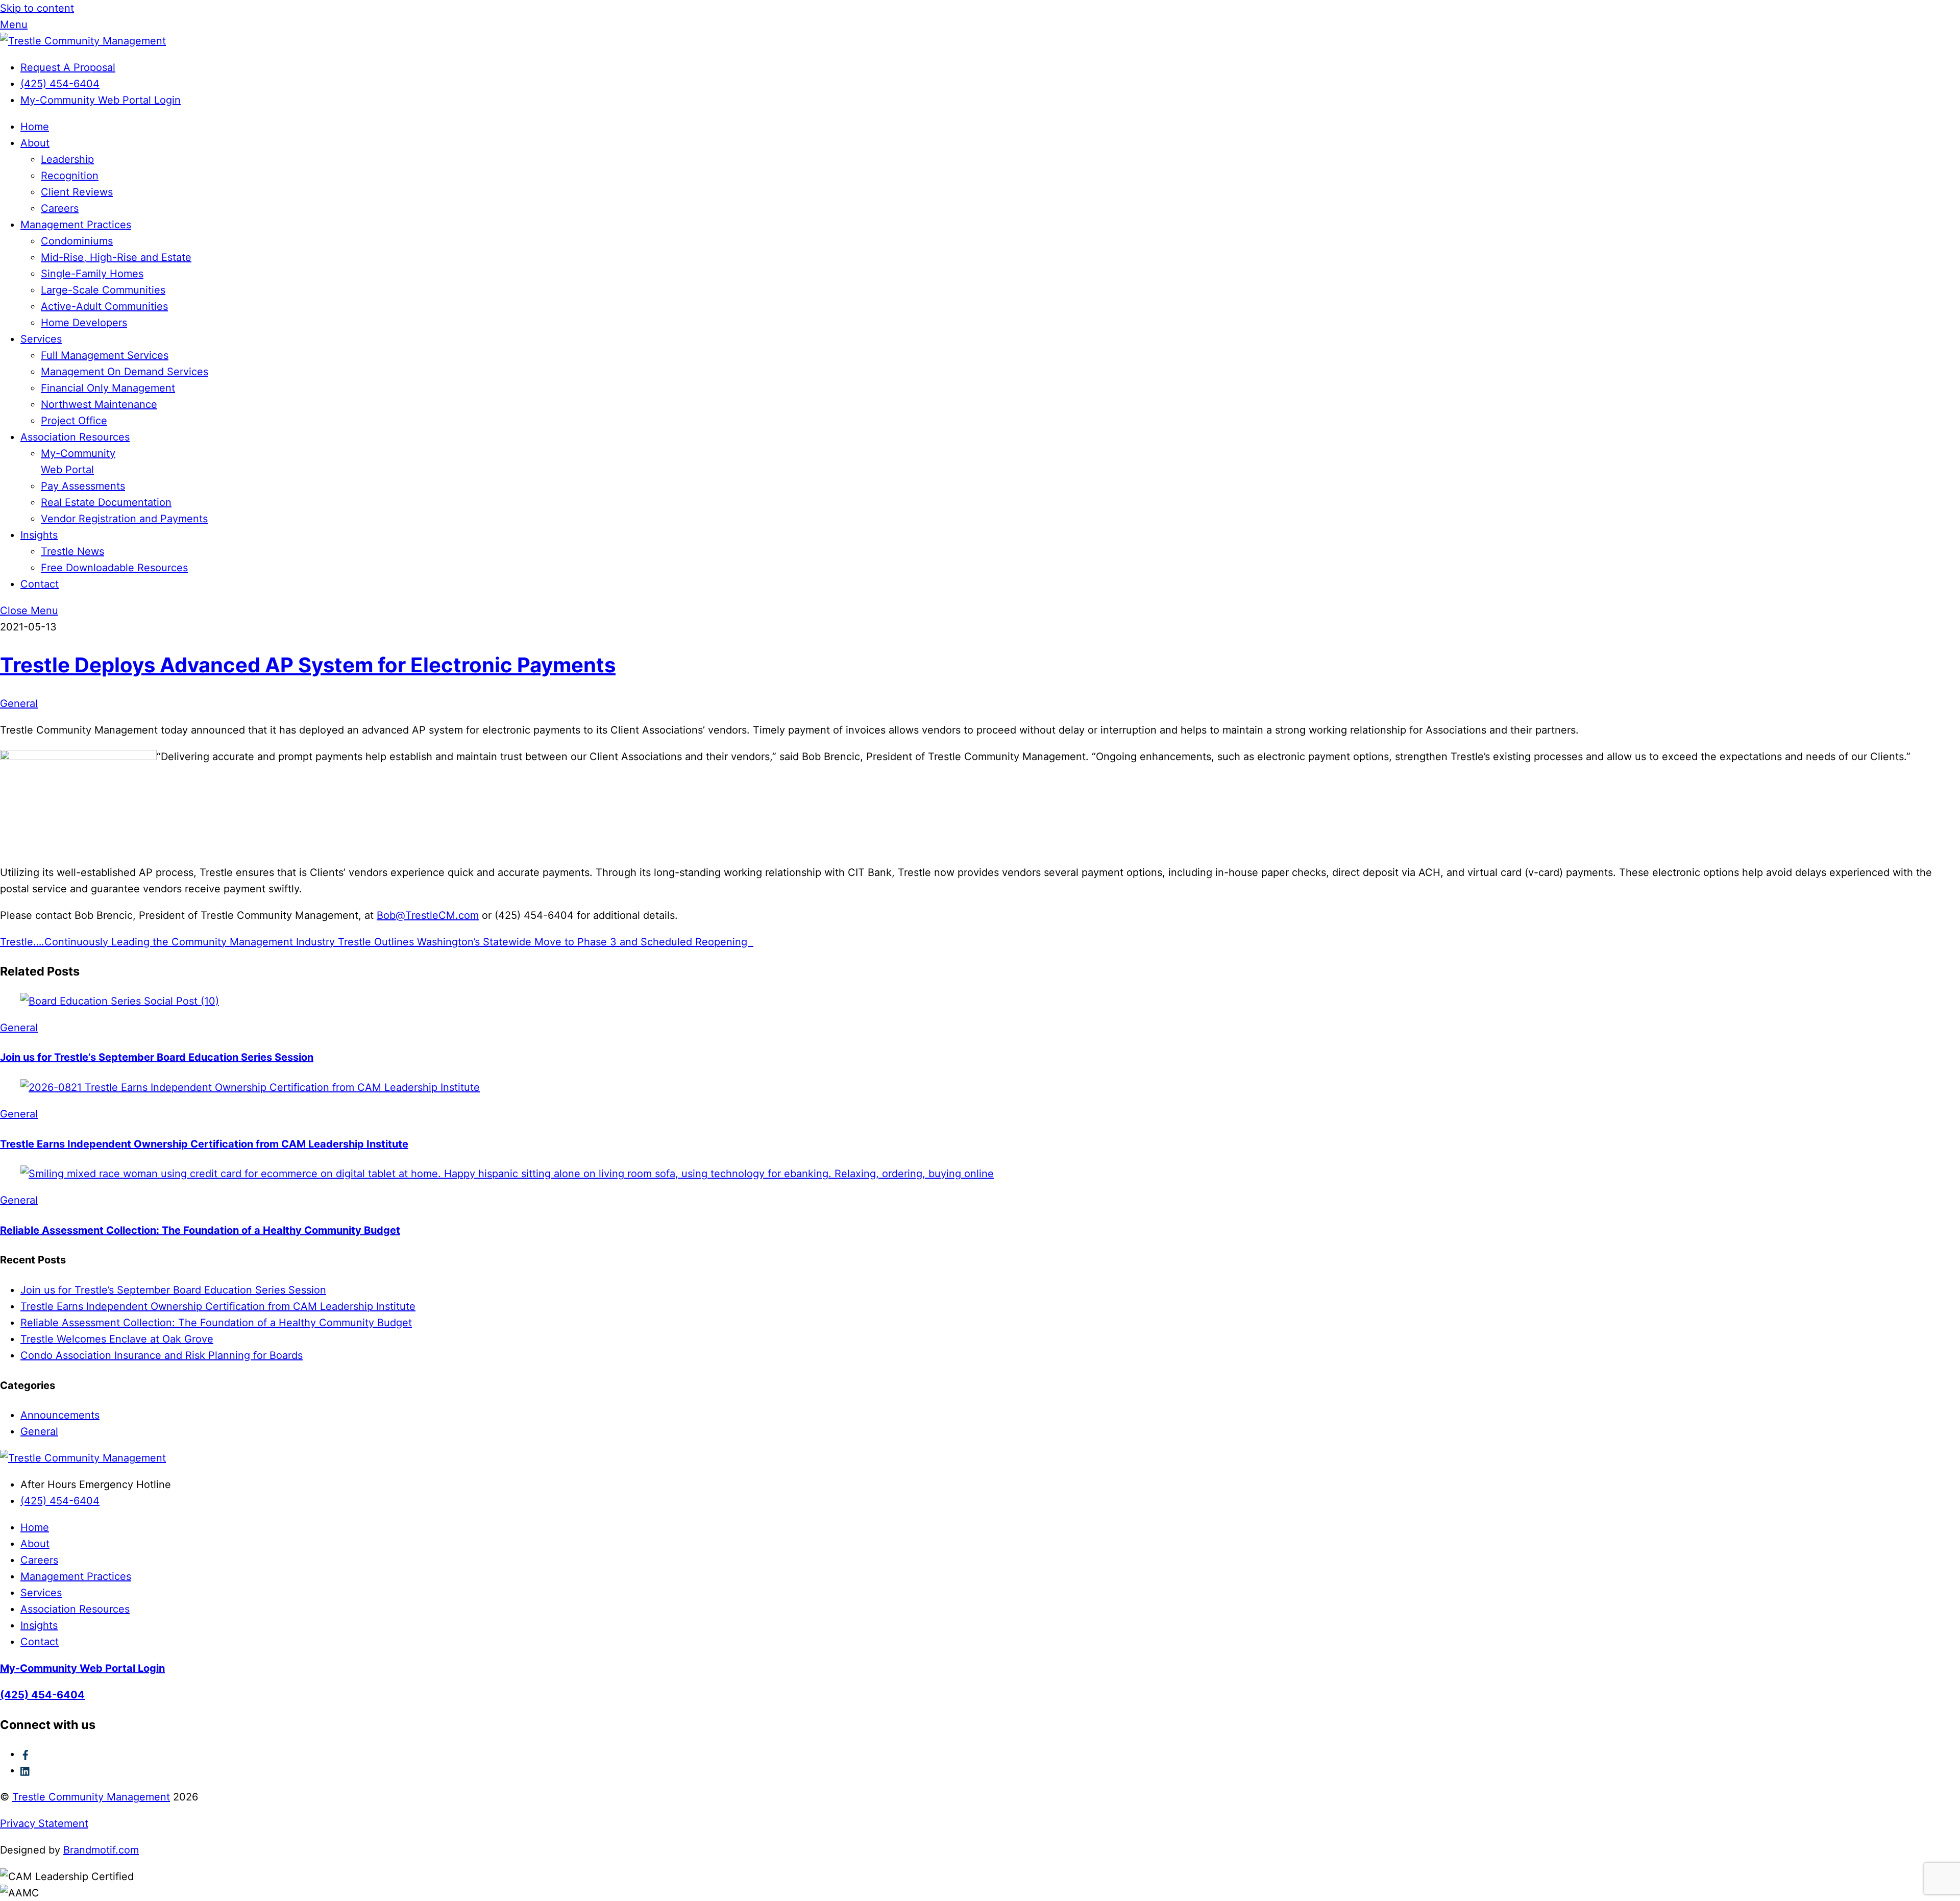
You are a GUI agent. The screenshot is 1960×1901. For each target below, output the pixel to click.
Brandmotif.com (101, 1850)
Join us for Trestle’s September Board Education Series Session (157, 1057)
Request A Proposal (68, 67)
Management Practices (76, 225)
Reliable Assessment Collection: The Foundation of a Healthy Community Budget (200, 1230)
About (35, 143)
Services (41, 339)
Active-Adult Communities (104, 306)
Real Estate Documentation (106, 502)
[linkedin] (26, 1770)
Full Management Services (105, 355)
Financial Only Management (108, 388)
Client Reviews (77, 192)
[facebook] (26, 1754)
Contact (40, 584)
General (19, 703)
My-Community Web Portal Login (101, 100)
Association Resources (75, 437)
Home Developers (84, 323)
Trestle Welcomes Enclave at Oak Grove (117, 1339)
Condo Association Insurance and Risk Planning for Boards (162, 1355)
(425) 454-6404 (60, 84)
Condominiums (77, 241)
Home (35, 127)
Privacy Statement (44, 1823)
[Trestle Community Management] (83, 41)
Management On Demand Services (125, 372)
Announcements (60, 1415)
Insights (39, 535)
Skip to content (37, 8)
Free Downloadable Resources (114, 568)
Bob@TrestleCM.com (428, 915)
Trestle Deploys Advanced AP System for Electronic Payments (308, 665)
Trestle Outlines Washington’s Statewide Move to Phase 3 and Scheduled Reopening (544, 942)
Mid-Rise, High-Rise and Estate (116, 257)
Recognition (70, 176)
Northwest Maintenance (99, 404)
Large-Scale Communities (103, 290)
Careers (60, 208)
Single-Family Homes (92, 274)
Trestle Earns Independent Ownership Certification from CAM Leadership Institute (204, 1144)
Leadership (67, 159)
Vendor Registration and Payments (124, 519)
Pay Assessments (83, 486)
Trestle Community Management (91, 1797)
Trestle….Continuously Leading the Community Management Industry (167, 942)
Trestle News (72, 551)
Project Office (74, 421)
